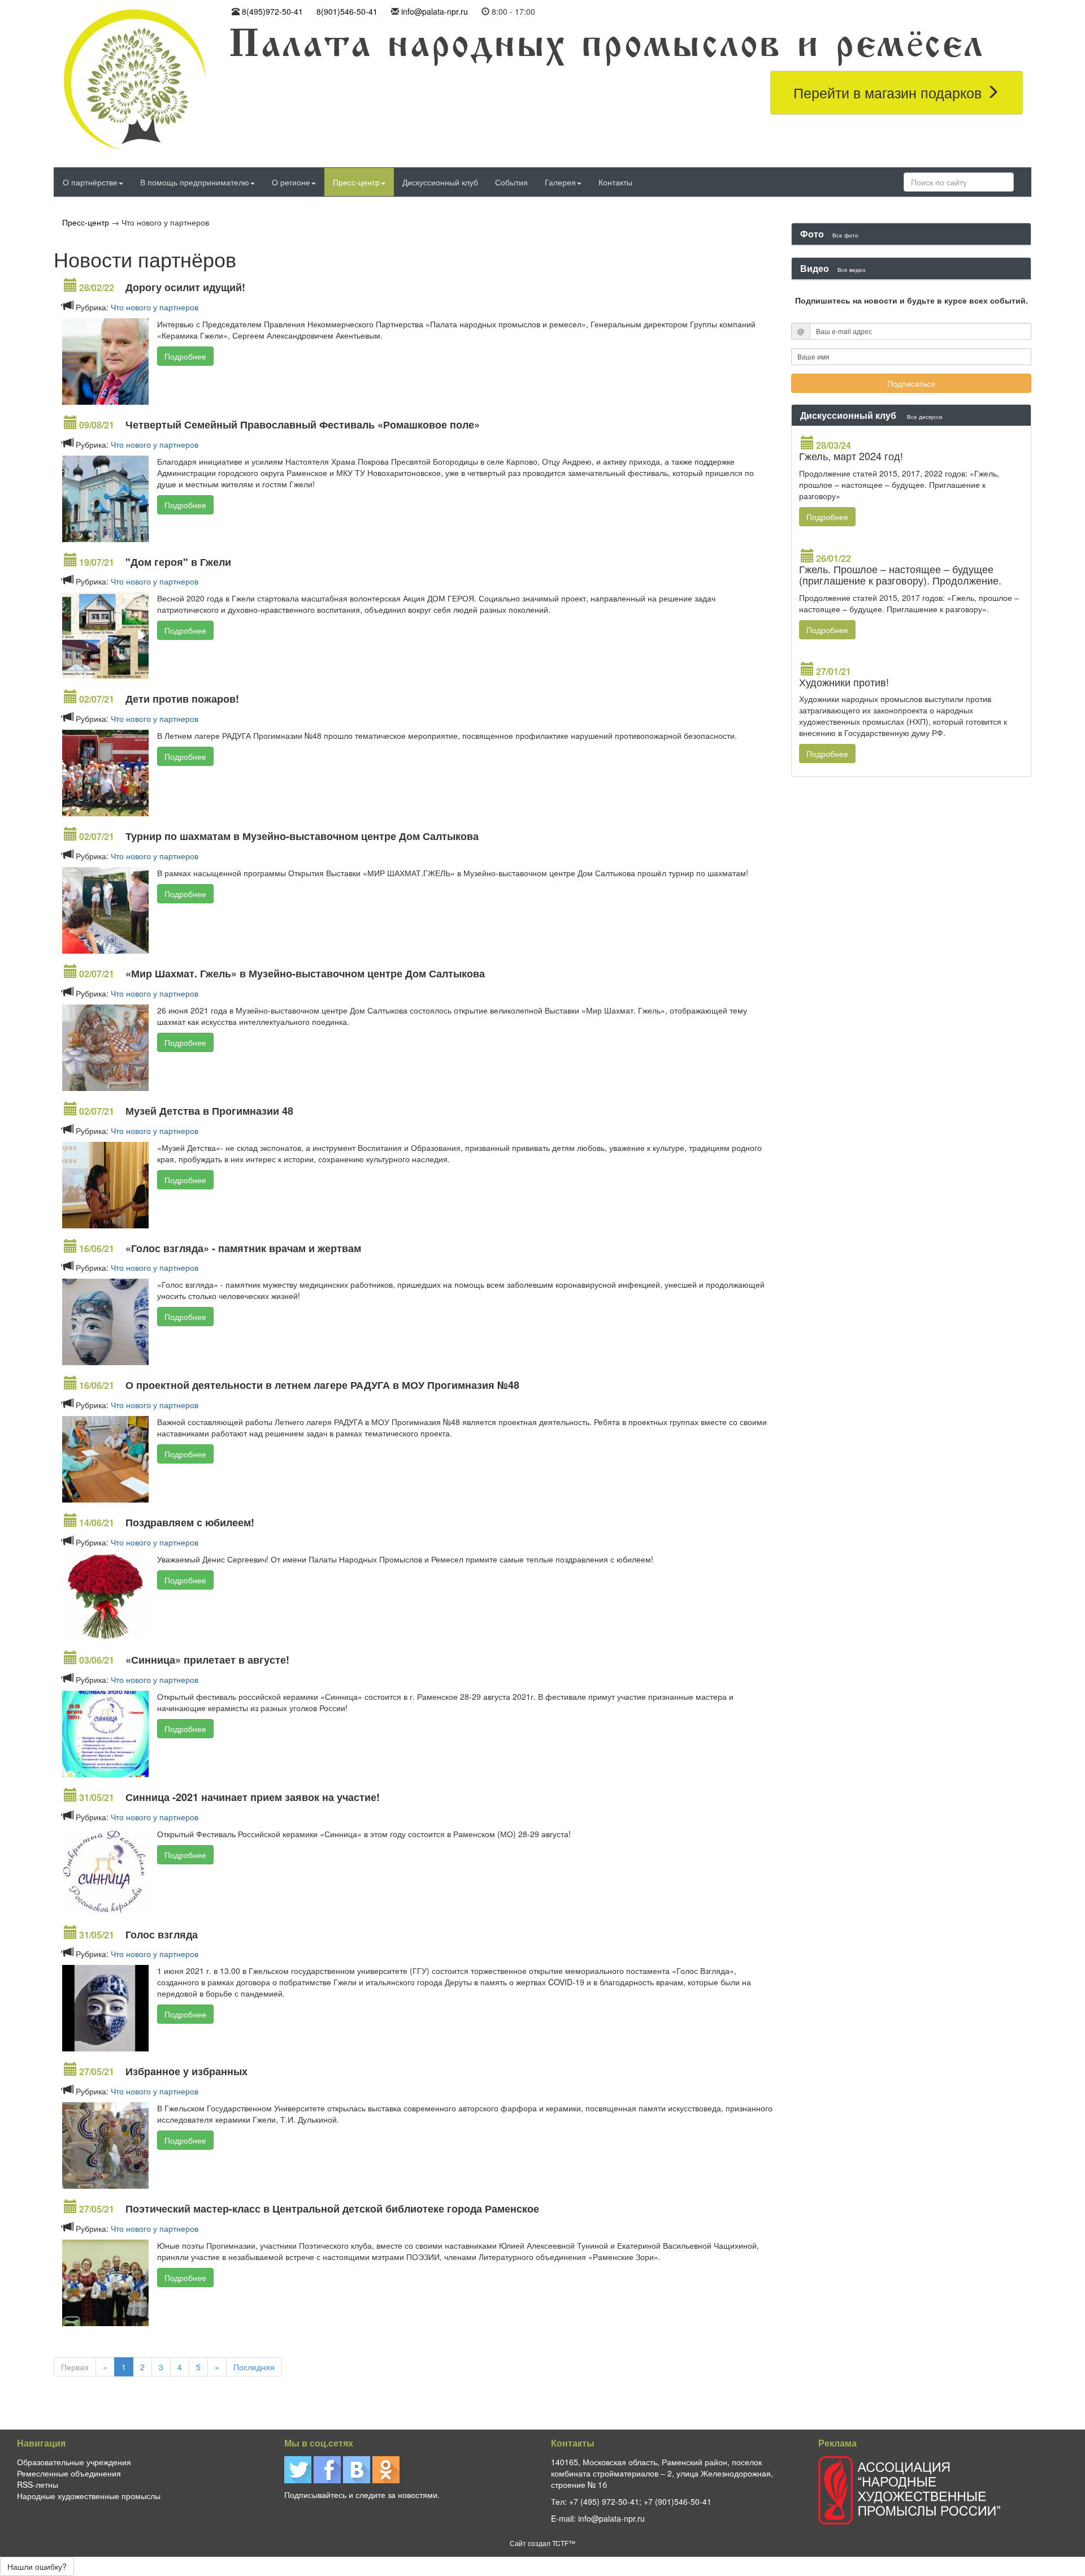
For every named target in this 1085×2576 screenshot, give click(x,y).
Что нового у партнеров (155, 307)
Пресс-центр (356, 182)
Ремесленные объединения (69, 2473)
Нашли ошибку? (37, 2566)
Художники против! (844, 682)
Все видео (852, 269)
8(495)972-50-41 (272, 11)
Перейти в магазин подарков (889, 92)
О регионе (291, 182)
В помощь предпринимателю (195, 182)
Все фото (845, 235)
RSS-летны (38, 2484)
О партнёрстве (90, 182)
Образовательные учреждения (74, 2462)
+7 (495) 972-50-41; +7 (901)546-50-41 (640, 2501)
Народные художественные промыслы (89, 2496)
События (511, 182)
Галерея (560, 182)
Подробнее (185, 356)
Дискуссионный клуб (440, 182)
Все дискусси (925, 416)
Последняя (254, 2367)
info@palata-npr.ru (435, 11)
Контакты (615, 182)
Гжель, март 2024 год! (851, 456)
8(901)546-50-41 (347, 11)
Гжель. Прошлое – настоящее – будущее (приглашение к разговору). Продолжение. (900, 574)
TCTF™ (564, 2543)
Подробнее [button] (827, 517)
